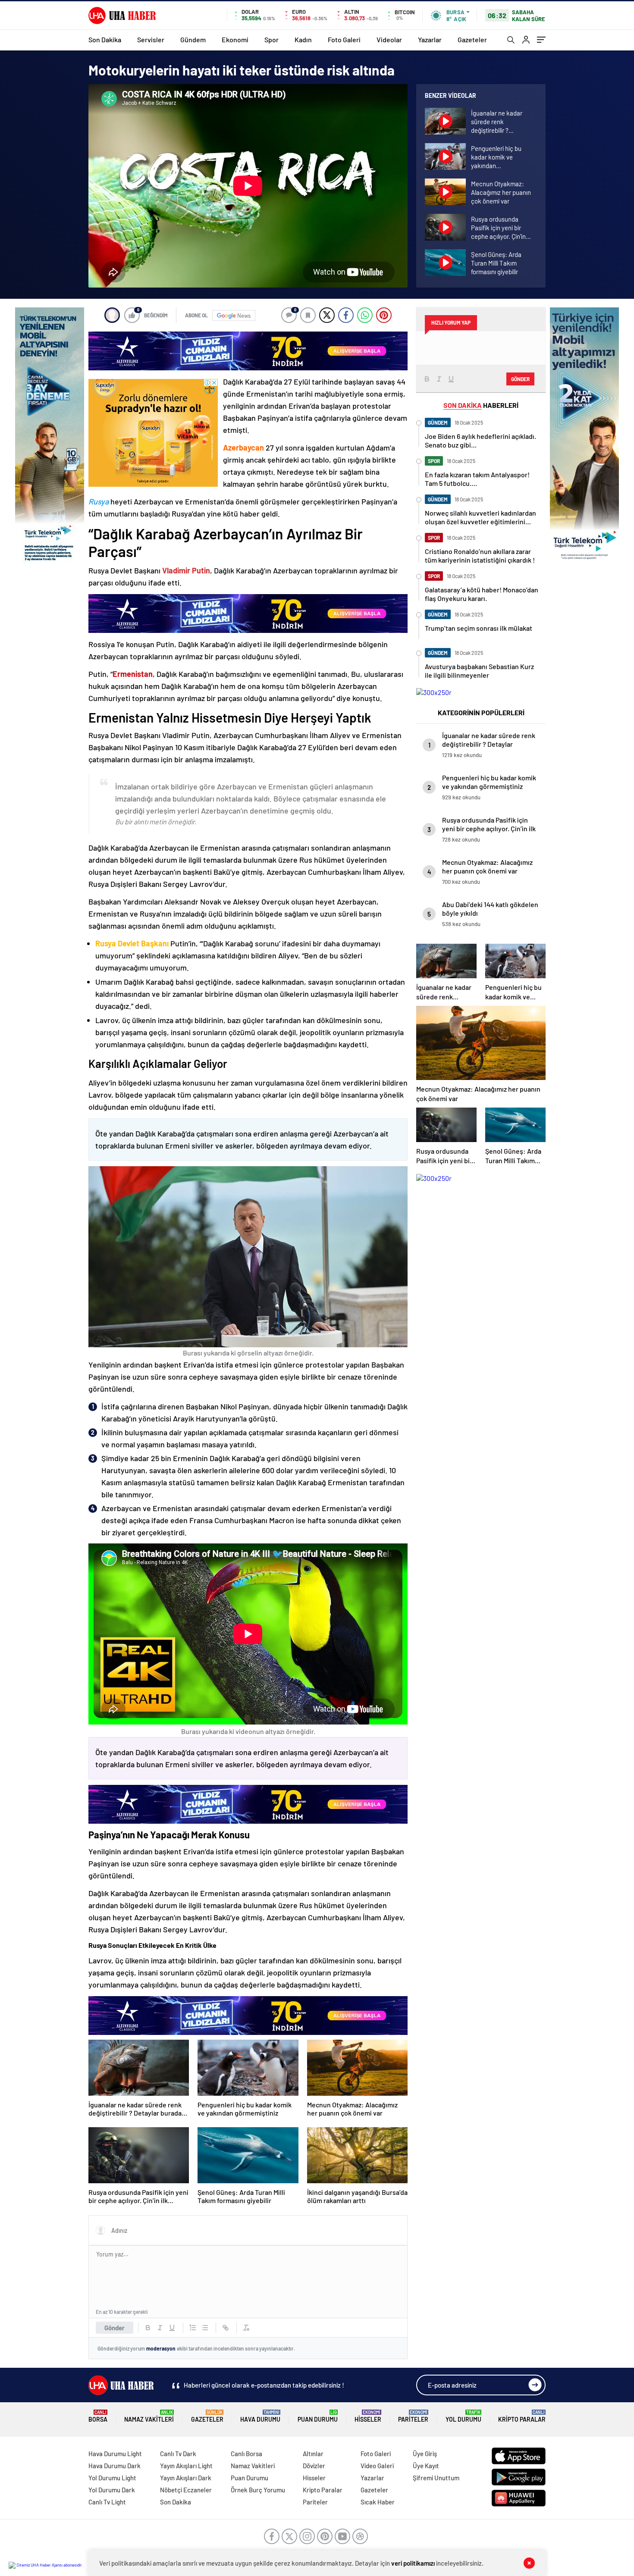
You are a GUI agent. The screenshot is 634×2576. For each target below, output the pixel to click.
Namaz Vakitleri (149, 2416)
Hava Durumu (260, 2416)
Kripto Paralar (522, 2416)
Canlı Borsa (246, 2454)
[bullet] (205, 2328)
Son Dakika (105, 39)
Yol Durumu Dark (112, 2490)
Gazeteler (472, 39)
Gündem (193, 39)
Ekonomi (235, 39)
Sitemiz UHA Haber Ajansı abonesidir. (49, 2565)
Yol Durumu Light (112, 2478)
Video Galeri (377, 2466)
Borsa (98, 2416)
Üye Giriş (425, 2454)
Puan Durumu (318, 2416)
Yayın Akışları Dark (186, 2478)
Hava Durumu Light (115, 2454)
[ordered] (193, 2328)
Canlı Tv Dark (178, 2454)
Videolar (389, 39)
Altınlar (313, 2454)
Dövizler (314, 2466)
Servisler (151, 39)
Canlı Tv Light (107, 2502)
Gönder (115, 2328)
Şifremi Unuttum (436, 2478)
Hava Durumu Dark (115, 2466)
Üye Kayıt (426, 2466)
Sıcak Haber (378, 2502)
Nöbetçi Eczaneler (186, 2490)
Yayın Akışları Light (186, 2466)
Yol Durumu (463, 2416)
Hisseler (368, 2416)
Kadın (303, 39)
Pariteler (413, 2416)
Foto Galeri (344, 39)
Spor (271, 39)
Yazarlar (430, 39)
